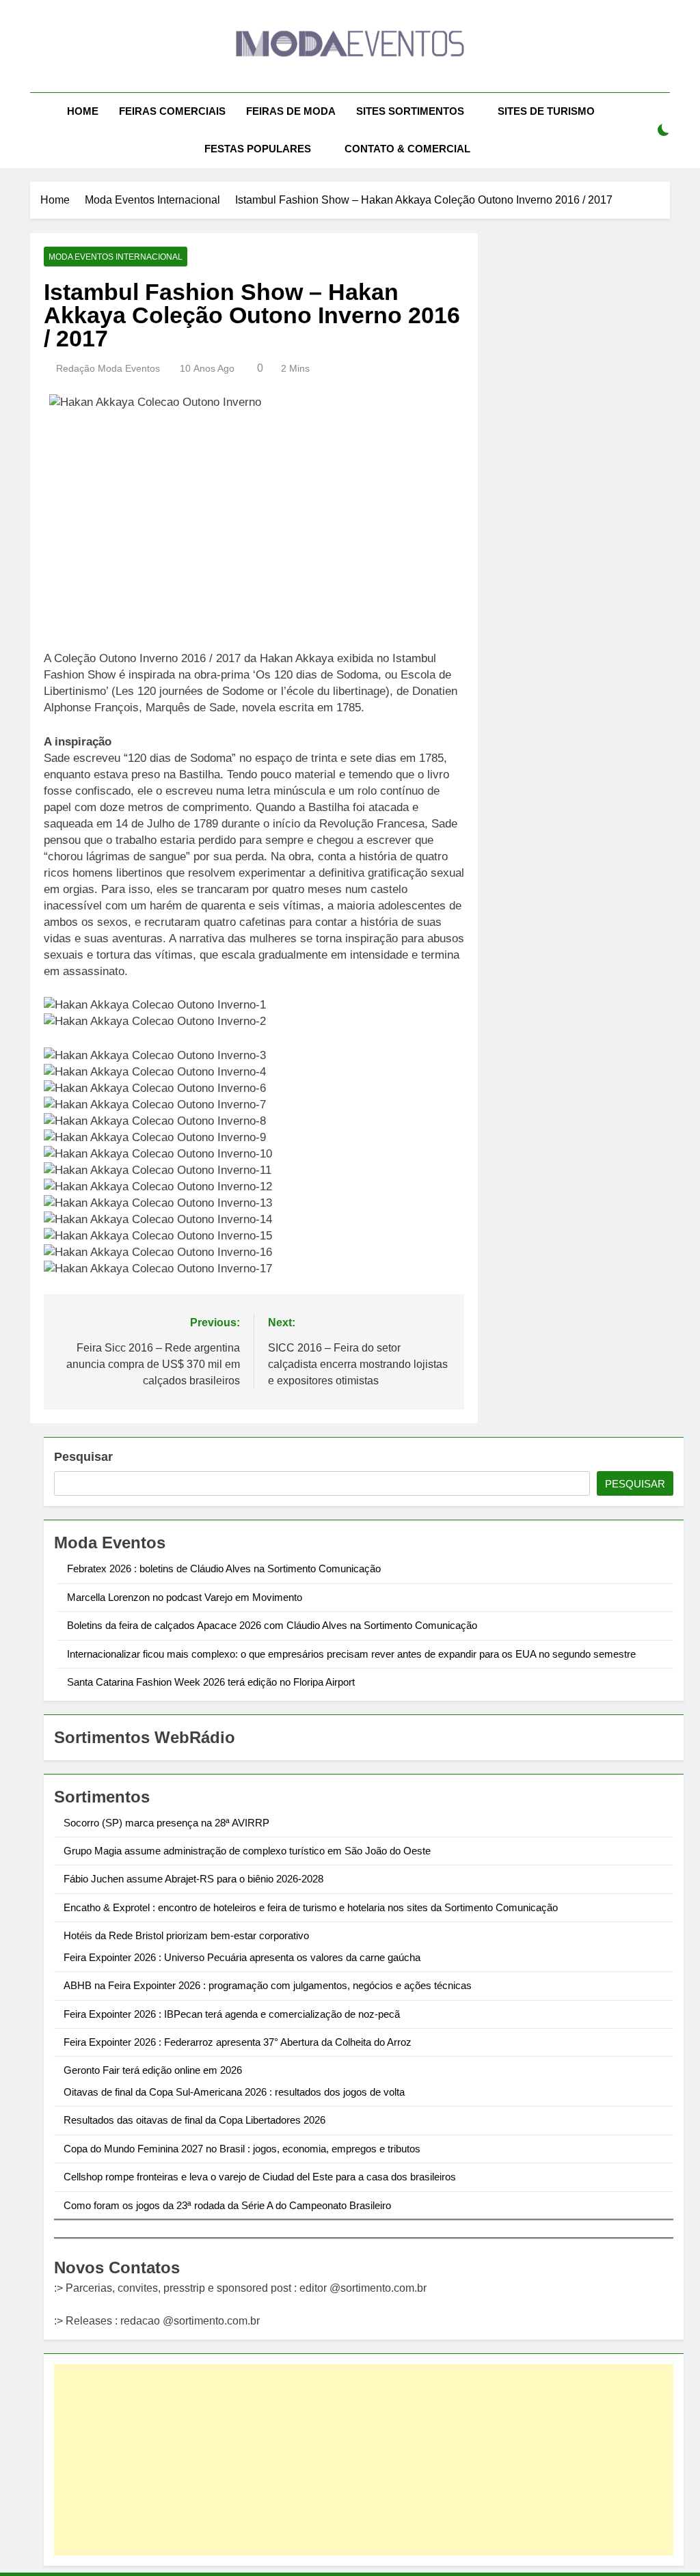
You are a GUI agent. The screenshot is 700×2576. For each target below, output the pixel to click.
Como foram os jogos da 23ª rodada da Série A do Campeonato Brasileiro (227, 2205)
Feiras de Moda (291, 111)
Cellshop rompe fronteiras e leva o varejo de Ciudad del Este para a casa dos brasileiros (260, 2177)
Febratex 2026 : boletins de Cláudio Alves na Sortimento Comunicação (224, 1568)
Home (83, 111)
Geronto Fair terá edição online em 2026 (153, 2070)
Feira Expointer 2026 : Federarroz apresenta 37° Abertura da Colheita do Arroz (238, 2042)
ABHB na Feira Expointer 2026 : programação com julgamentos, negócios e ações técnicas (268, 1985)
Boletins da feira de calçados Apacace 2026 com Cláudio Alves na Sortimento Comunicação (272, 1625)
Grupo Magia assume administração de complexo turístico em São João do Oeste (247, 1851)
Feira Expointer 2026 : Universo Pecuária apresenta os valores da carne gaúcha (242, 1957)
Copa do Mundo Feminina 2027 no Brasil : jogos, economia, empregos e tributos (242, 2149)
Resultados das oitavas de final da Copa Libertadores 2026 (194, 2120)
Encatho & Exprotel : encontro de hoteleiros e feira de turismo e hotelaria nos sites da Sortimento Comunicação (311, 1907)
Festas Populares (258, 149)
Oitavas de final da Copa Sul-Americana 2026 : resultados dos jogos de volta (234, 2092)
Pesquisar (83, 1457)
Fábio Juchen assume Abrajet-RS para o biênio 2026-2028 (193, 1879)
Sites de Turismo (546, 111)
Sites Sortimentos (410, 111)
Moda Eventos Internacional (116, 257)
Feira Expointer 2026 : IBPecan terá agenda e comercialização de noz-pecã (232, 2014)
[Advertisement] (364, 2460)
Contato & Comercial (407, 149)
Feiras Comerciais (172, 111)
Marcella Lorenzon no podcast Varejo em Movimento (185, 1597)
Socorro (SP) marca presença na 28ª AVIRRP (166, 1823)
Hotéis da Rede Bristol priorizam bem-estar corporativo (186, 1935)
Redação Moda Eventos (108, 368)
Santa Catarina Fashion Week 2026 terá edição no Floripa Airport (211, 1682)
